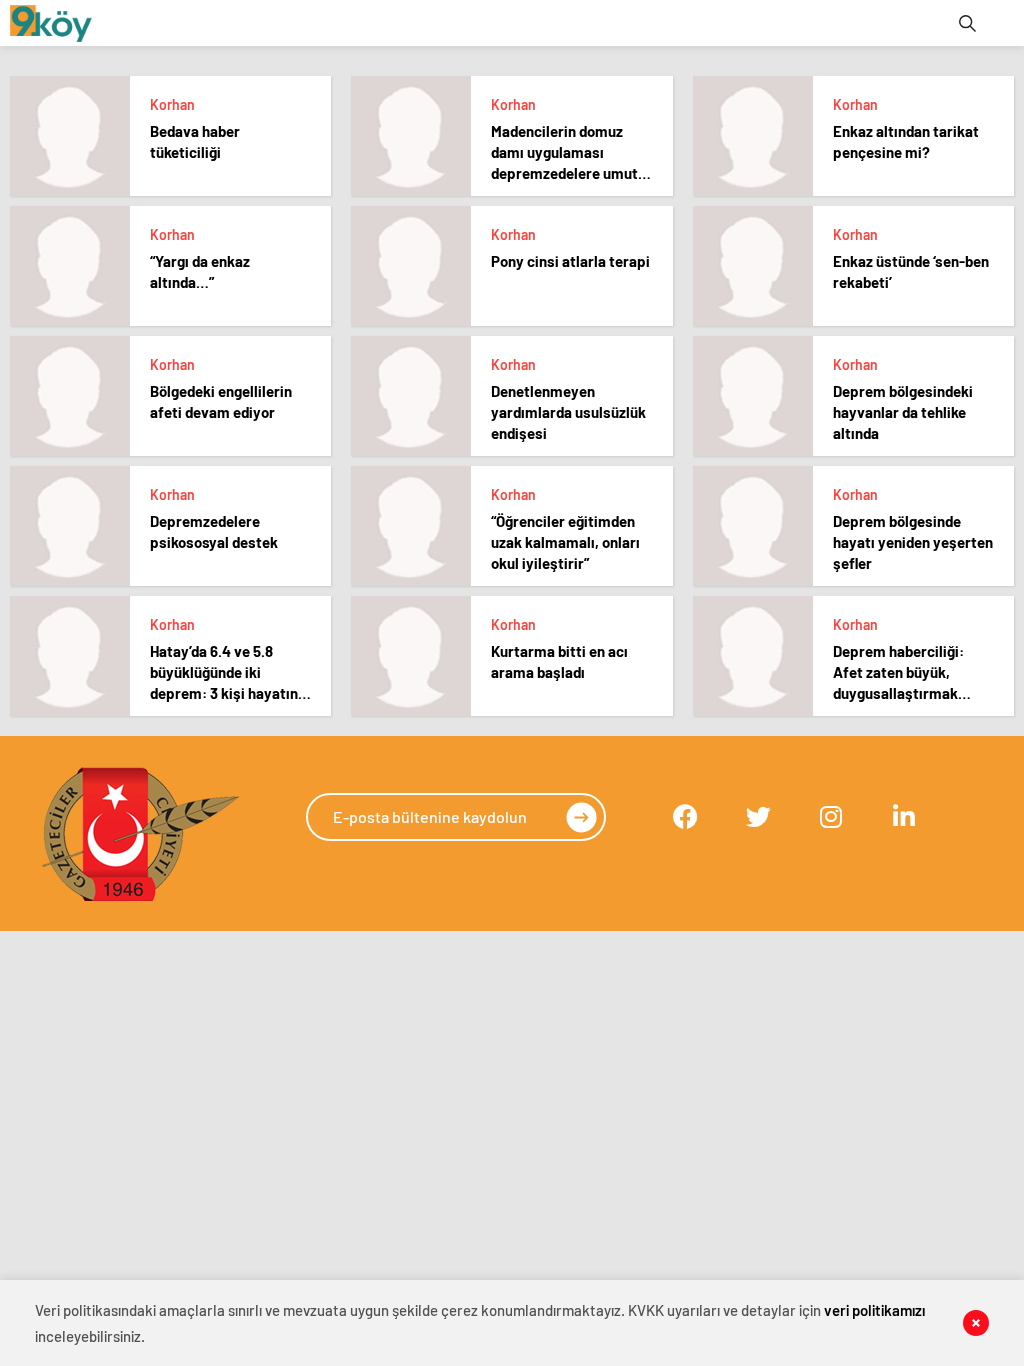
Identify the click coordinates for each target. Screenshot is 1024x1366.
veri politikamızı (874, 1310)
